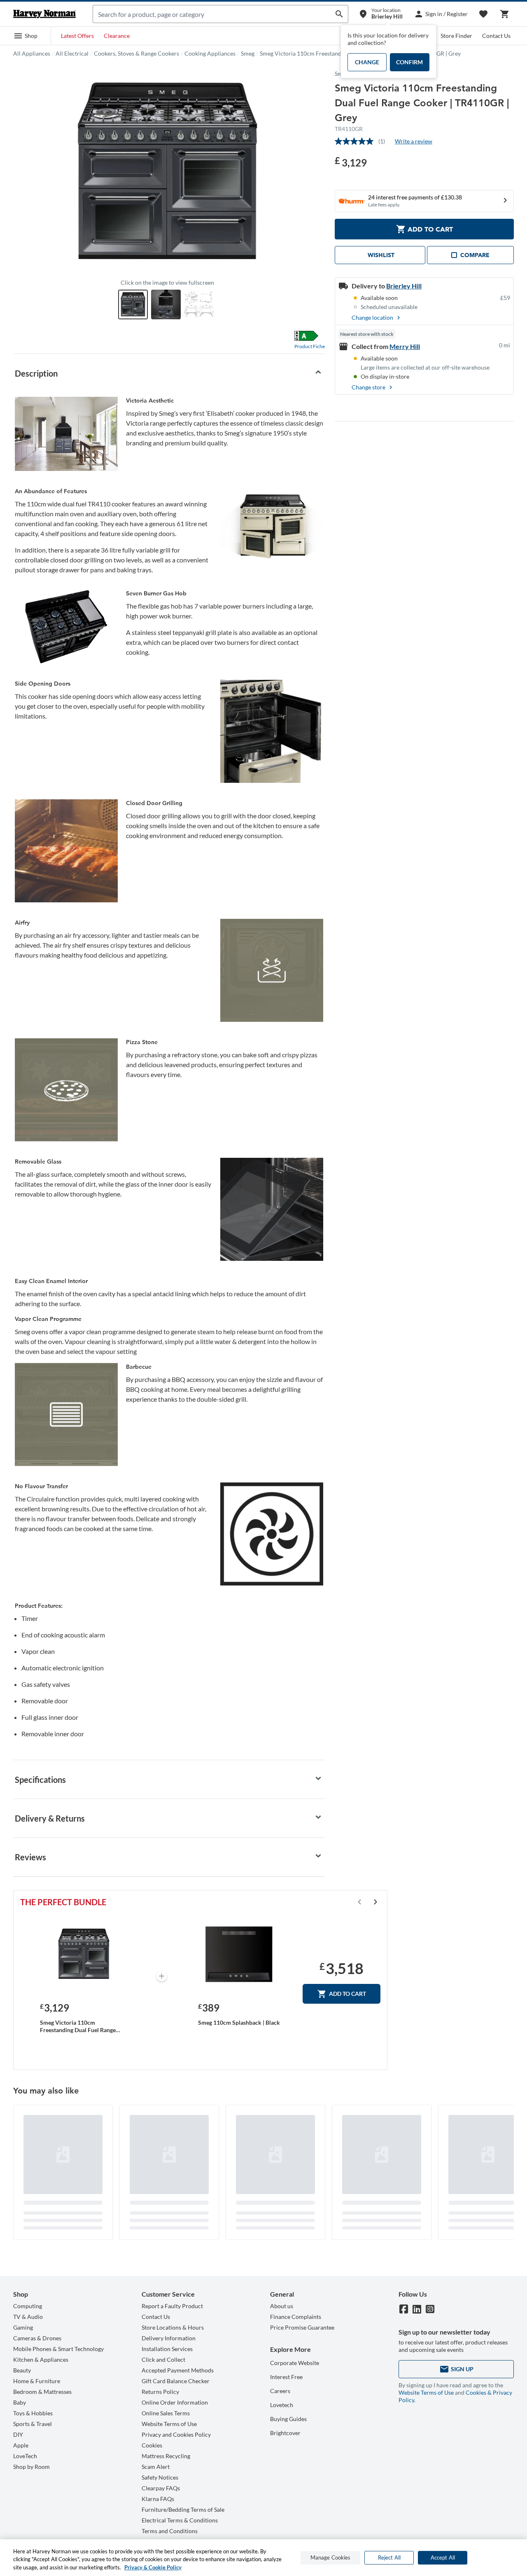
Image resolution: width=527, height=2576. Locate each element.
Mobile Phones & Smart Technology (58, 2349)
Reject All (389, 2557)
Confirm (409, 62)
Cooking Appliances (210, 53)
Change (367, 62)
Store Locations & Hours (173, 2327)
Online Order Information (175, 2402)
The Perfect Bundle (63, 1902)
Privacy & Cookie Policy (153, 2567)
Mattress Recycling (166, 2456)
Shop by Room (31, 2467)
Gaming (23, 2327)
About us (282, 2306)
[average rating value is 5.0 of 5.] (357, 141)
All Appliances (32, 53)
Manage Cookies (331, 2557)
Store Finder (456, 36)
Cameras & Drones (37, 2338)
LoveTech (25, 2456)
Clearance (117, 36)
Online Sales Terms (166, 2413)
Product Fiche (310, 346)
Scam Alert (156, 2467)
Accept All (443, 2557)
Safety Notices (160, 2477)
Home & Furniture (37, 2381)
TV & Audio (28, 2317)
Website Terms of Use (169, 2424)
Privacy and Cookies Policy (176, 2434)
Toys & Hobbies (33, 2413)
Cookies (152, 2445)
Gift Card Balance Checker (176, 2381)
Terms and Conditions (170, 2531)
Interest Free (286, 2377)
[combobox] (212, 14)
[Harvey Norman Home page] (44, 14)
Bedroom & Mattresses (42, 2392)
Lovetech (282, 2405)
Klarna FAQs (158, 2499)
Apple (21, 2445)
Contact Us (496, 36)
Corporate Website (295, 2363)
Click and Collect (163, 2359)
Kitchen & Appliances (41, 2359)
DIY (18, 2434)
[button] (26, 36)
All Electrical (72, 53)
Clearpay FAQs (161, 2488)
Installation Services (167, 2349)
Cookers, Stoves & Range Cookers (136, 53)
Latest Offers (77, 36)
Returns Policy (160, 2392)
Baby (20, 2402)
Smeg (248, 53)
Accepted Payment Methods (178, 2370)
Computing (28, 2306)
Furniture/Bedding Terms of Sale (183, 2509)
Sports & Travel (33, 2424)
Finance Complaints (296, 2317)
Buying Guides (288, 2419)
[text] (351, 162)
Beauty (22, 2370)
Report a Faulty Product (172, 2306)
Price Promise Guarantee (302, 2327)
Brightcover (285, 2433)
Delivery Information (169, 2338)
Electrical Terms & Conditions (180, 2520)
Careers (280, 2391)
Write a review (414, 141)
